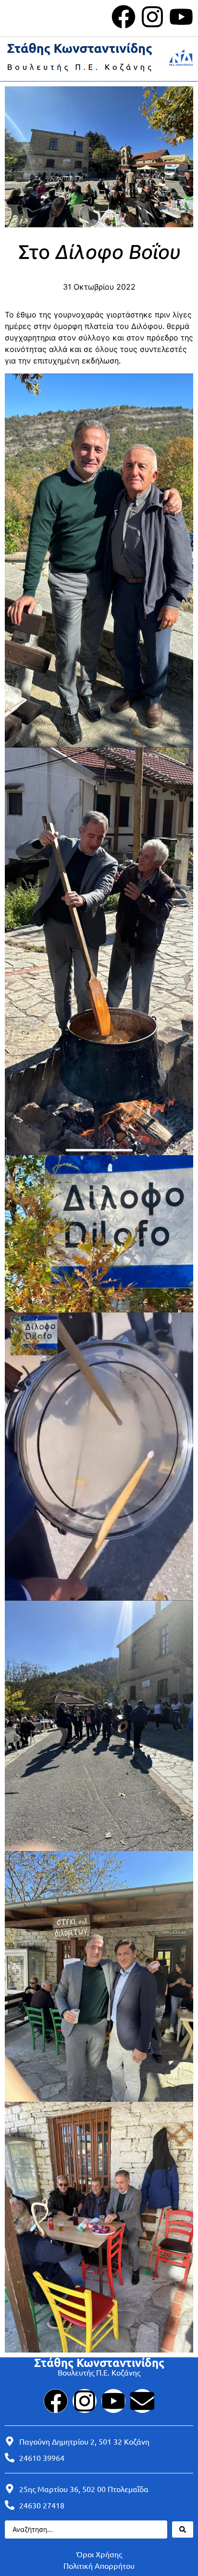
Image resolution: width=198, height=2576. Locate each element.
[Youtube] (181, 17)
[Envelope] (142, 2401)
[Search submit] (183, 2529)
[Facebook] (124, 17)
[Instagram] (152, 17)
